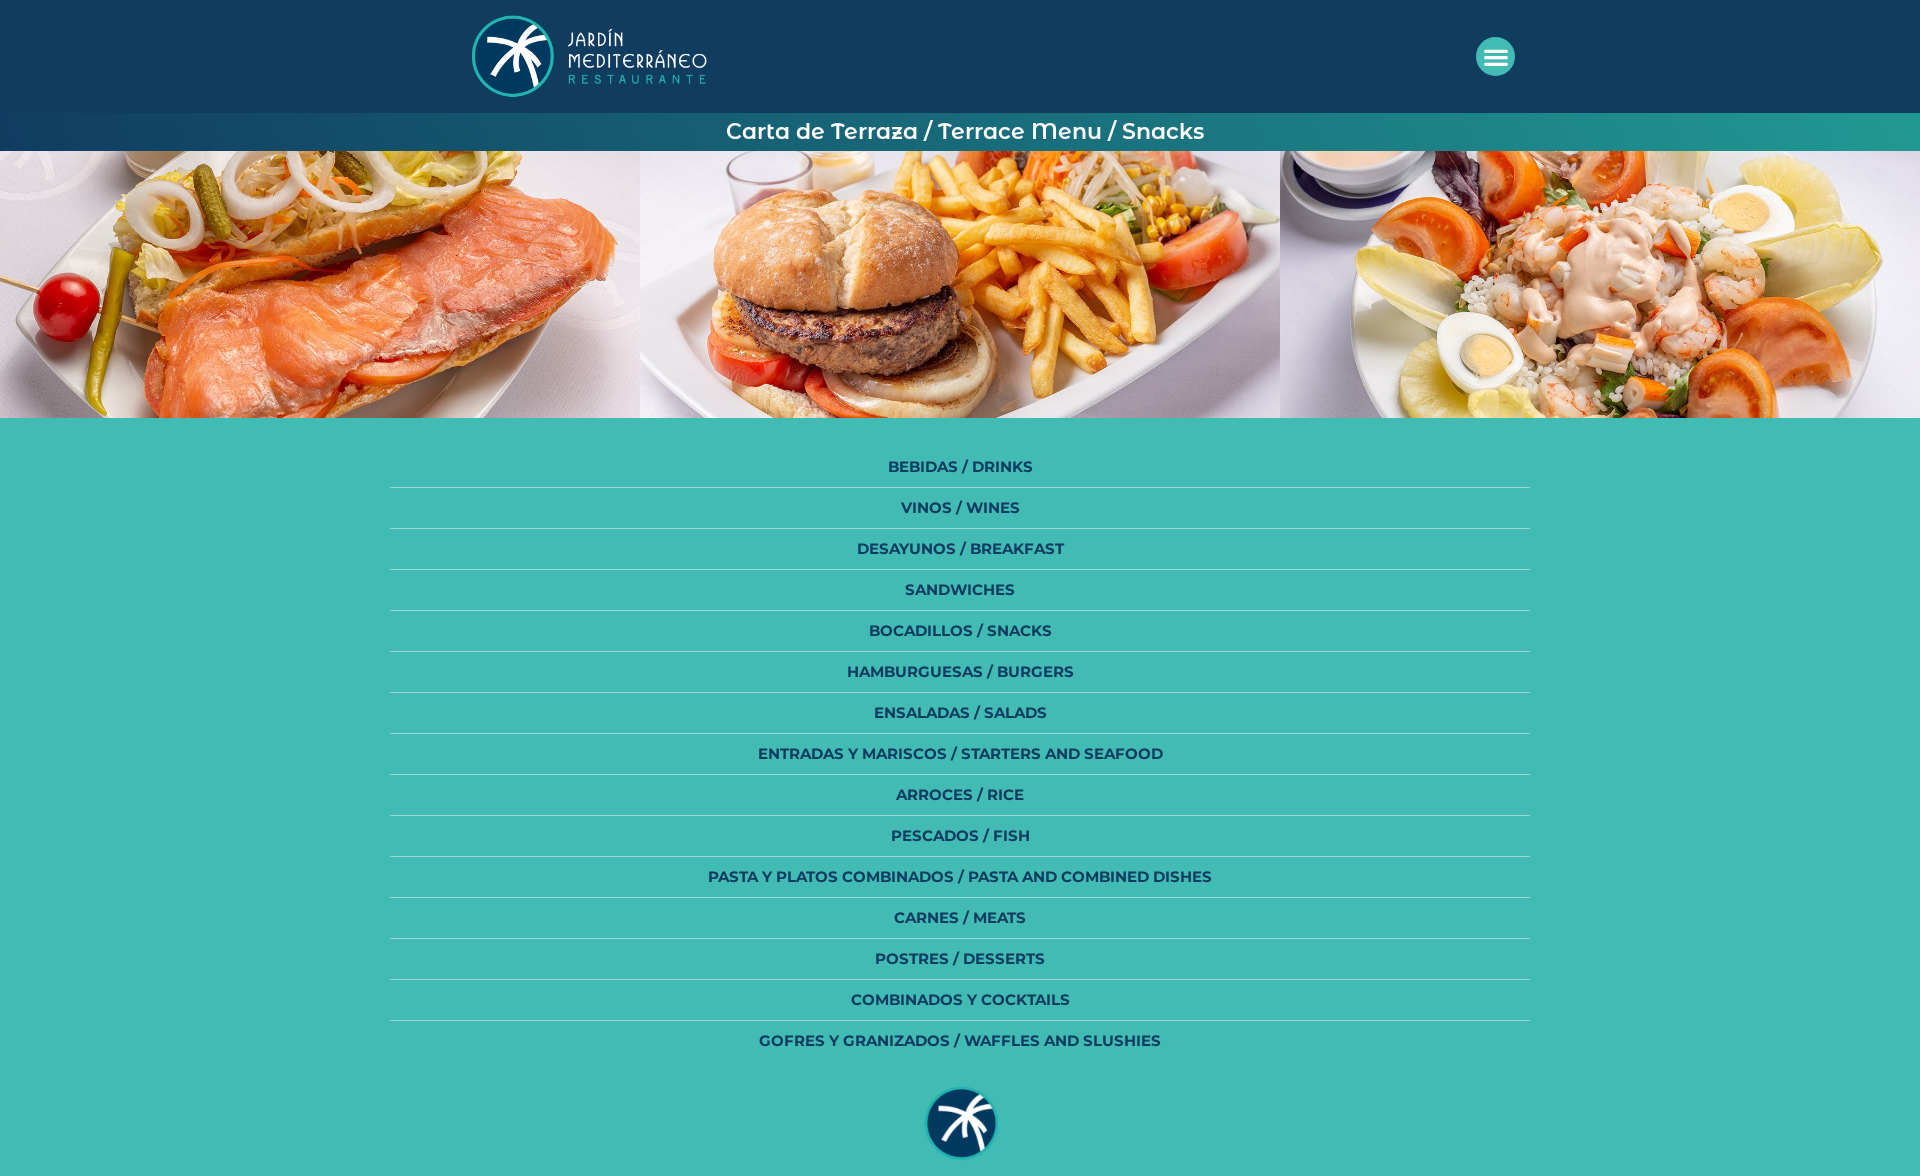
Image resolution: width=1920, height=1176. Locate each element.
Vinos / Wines (960, 507)
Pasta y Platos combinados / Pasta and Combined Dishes (960, 876)
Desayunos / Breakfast (960, 548)
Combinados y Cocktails (960, 999)
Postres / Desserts (960, 958)
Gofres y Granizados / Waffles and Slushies (960, 1040)
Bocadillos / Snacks (960, 630)
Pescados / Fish (960, 835)
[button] (1495, 56)
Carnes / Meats (960, 917)
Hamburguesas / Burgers (960, 671)
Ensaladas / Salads (960, 712)
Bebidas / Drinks (960, 466)
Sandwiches (960, 589)
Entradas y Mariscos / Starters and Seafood (960, 753)
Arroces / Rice (960, 794)
